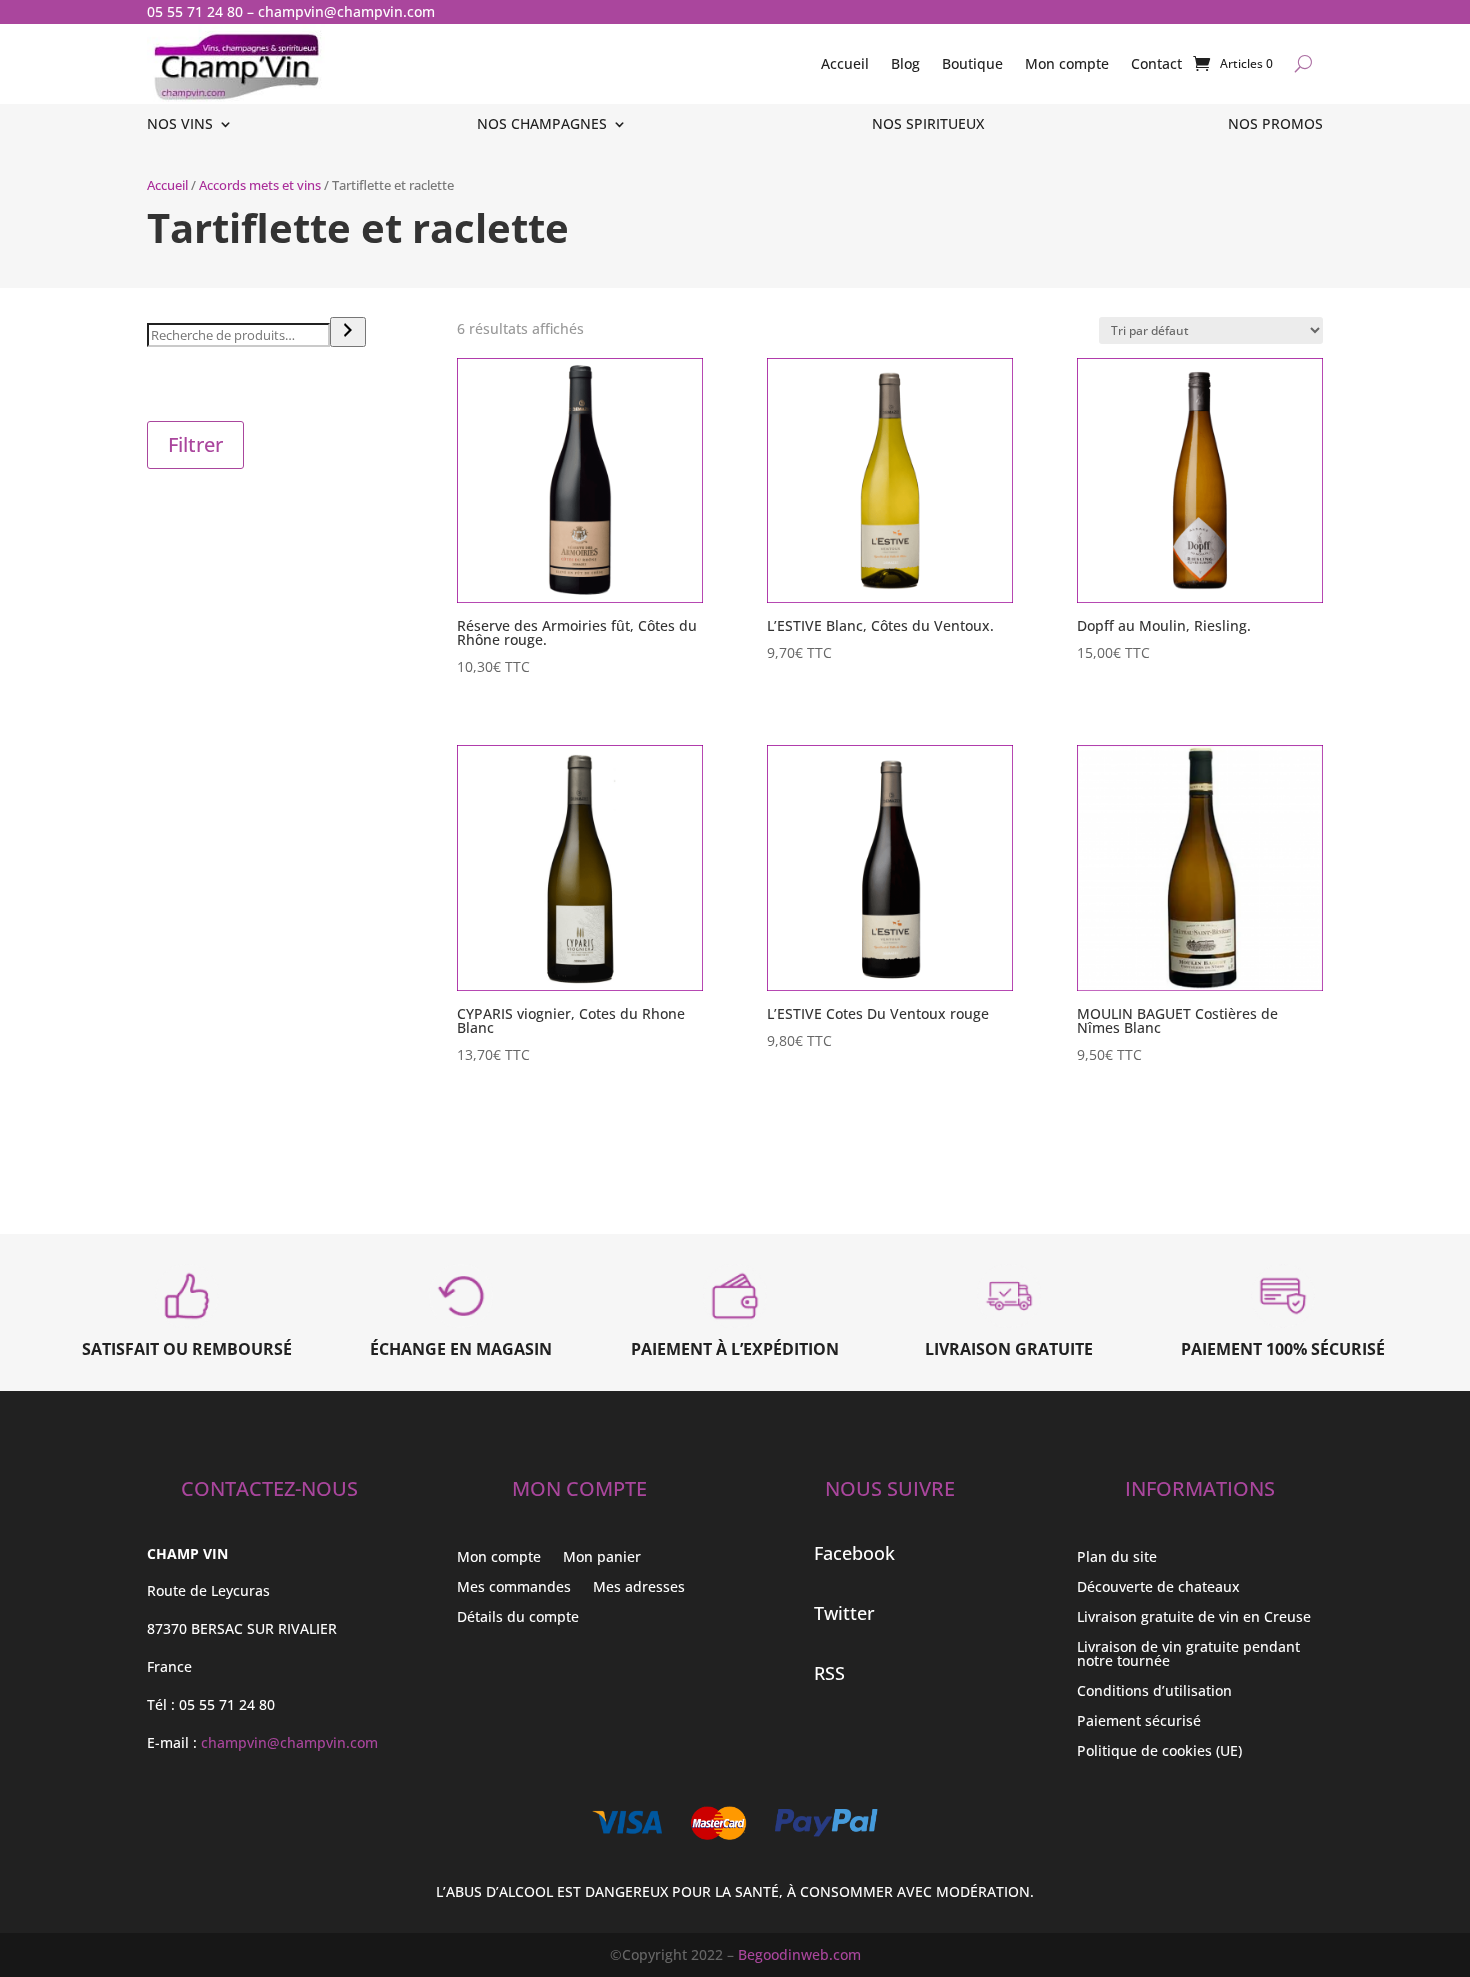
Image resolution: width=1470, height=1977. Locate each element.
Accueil (845, 63)
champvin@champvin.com (346, 11)
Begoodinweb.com (799, 1954)
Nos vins (180, 125)
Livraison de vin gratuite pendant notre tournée (1188, 1655)
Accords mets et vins (260, 185)
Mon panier (602, 1558)
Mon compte (1067, 63)
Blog (905, 63)
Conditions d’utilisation (1154, 1692)
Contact (1156, 63)
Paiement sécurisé (1139, 1722)
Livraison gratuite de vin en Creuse (1194, 1618)
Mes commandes (514, 1588)
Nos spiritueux (928, 125)
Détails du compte (518, 1618)
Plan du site (1117, 1558)
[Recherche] (348, 332)
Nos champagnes (542, 125)
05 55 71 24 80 (195, 11)
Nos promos (1275, 125)
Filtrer (195, 444)
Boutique (972, 63)
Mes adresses (639, 1588)
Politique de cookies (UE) (1159, 1752)
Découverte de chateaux (1158, 1588)
